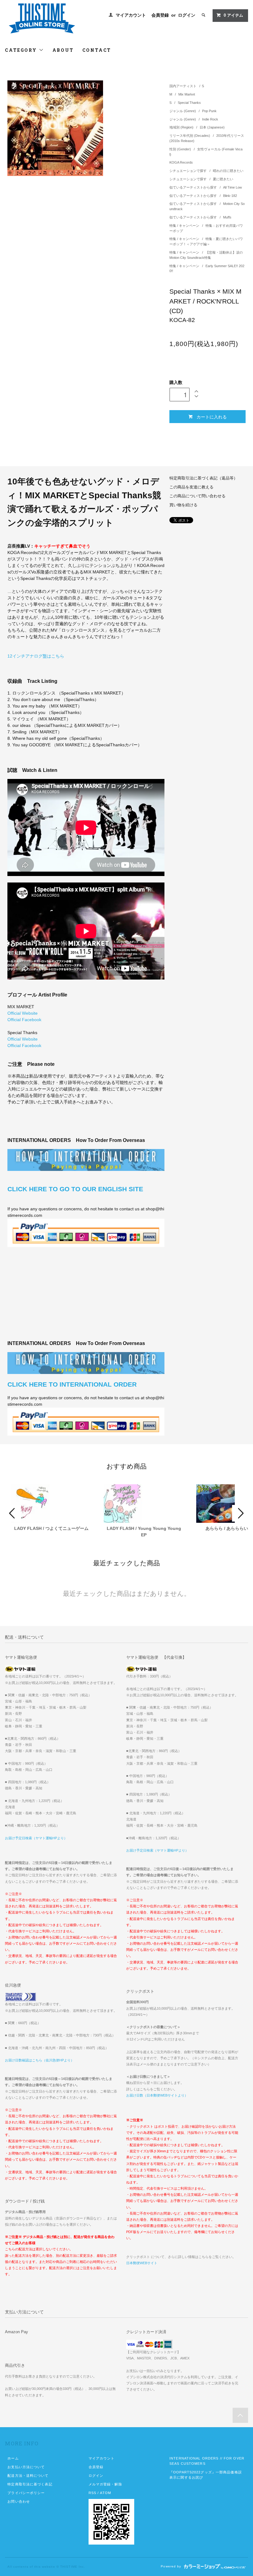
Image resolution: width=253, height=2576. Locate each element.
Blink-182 (230, 196)
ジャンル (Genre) (183, 111)
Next (240, 1513)
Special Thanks (189, 103)
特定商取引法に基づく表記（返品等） (203, 478)
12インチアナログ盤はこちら (36, 656)
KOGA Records (181, 162)
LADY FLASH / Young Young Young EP (144, 1532)
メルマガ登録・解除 (105, 2484)
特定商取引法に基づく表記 (30, 2484)
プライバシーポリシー (26, 2493)
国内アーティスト (183, 86)
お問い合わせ (19, 2501)
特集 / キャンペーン (185, 226)
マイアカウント (131, 15)
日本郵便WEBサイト (142, 2263)
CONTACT (97, 50)
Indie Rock (210, 119)
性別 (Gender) (181, 149)
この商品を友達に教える (191, 487)
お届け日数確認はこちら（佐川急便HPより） (39, 2060)
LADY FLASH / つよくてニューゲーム (51, 1528)
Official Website (23, 1013)
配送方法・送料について (28, 2476)
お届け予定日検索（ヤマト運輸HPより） (36, 1838)
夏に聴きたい (223, 179)
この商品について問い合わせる (197, 496)
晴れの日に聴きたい (228, 171)
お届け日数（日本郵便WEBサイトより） (157, 2095)
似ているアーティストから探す (194, 187)
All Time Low (232, 187)
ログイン (187, 15)
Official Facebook (24, 1020)
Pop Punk (209, 111)
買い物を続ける (183, 505)
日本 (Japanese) (212, 127)
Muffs (227, 217)
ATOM (105, 2493)
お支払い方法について (26, 2467)
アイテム (233, 15)
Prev (13, 1513)
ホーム (13, 2458)
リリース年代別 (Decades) (190, 136)
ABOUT (63, 50)
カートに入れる (212, 417)
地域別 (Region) (182, 127)
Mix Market (187, 94)
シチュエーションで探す (189, 171)
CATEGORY (22, 50)
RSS (92, 2493)
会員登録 (160, 15)
